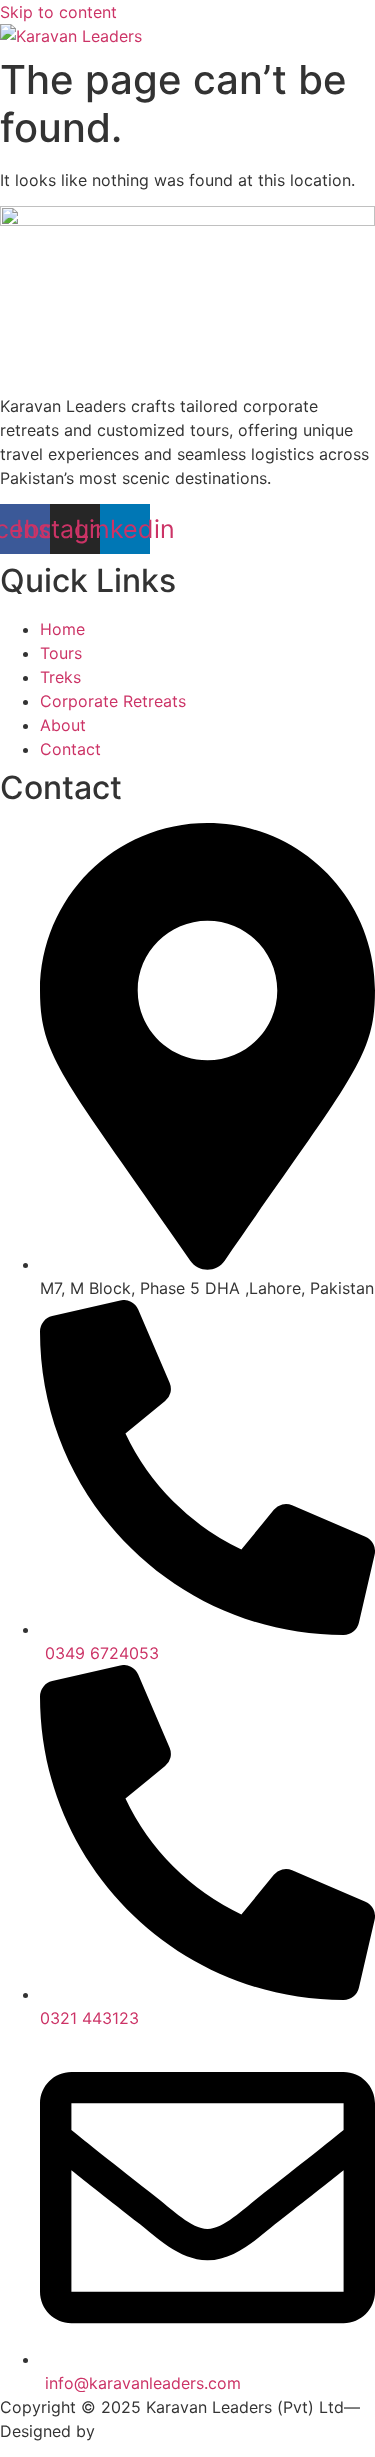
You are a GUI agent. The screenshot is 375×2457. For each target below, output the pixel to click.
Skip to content (58, 12)
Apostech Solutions (173, 2431)
